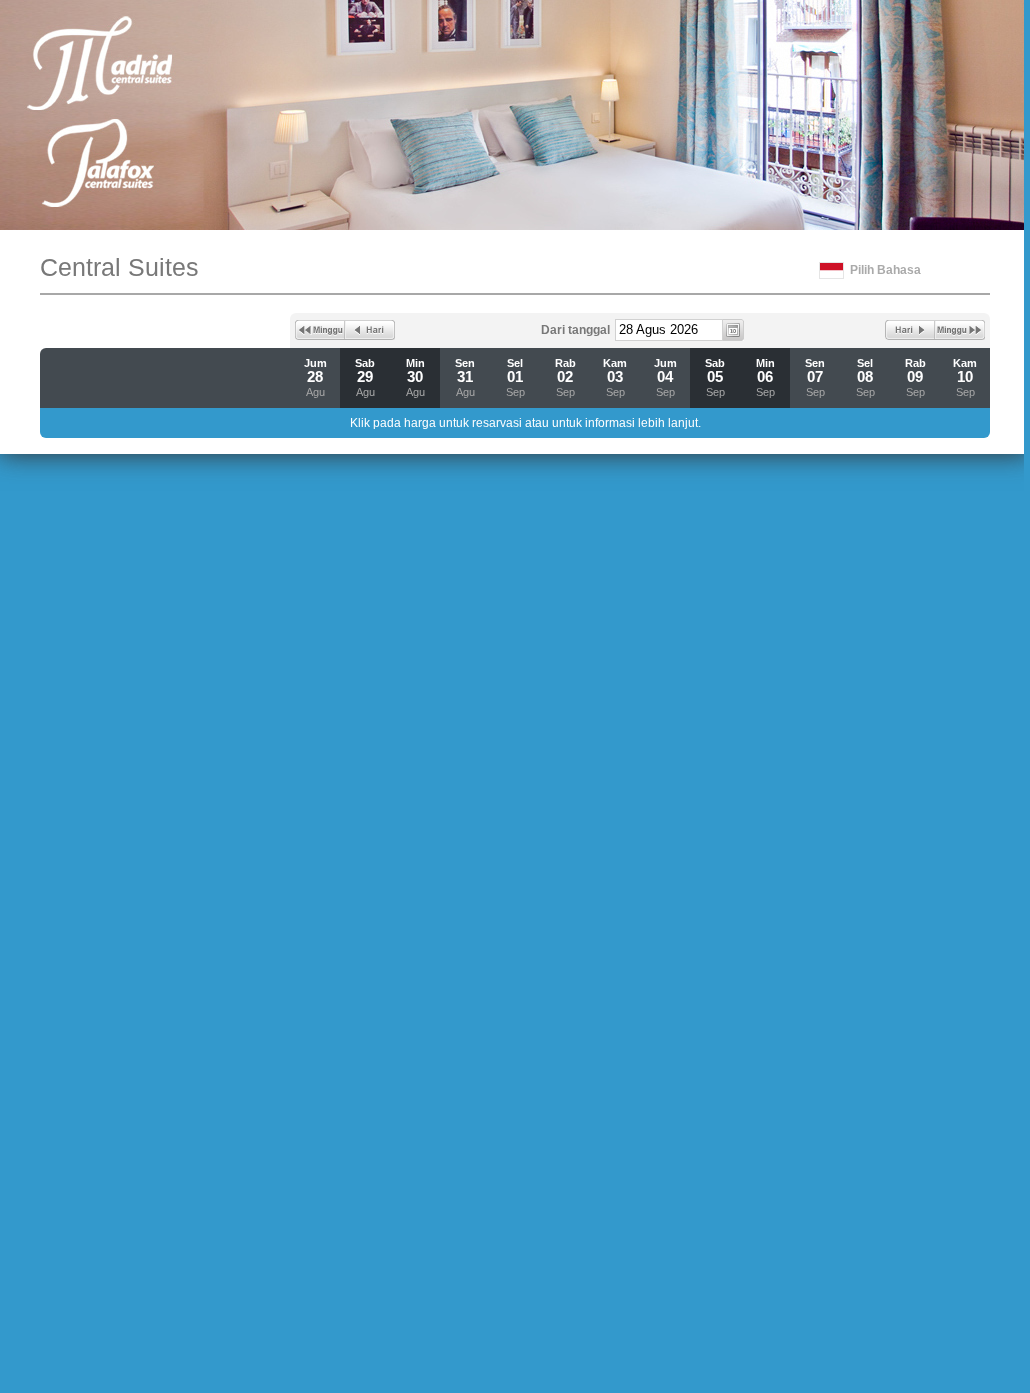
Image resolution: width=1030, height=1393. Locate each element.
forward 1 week (960, 330)
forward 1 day (910, 330)
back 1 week (320, 330)
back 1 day (370, 330)
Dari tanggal (575, 330)
